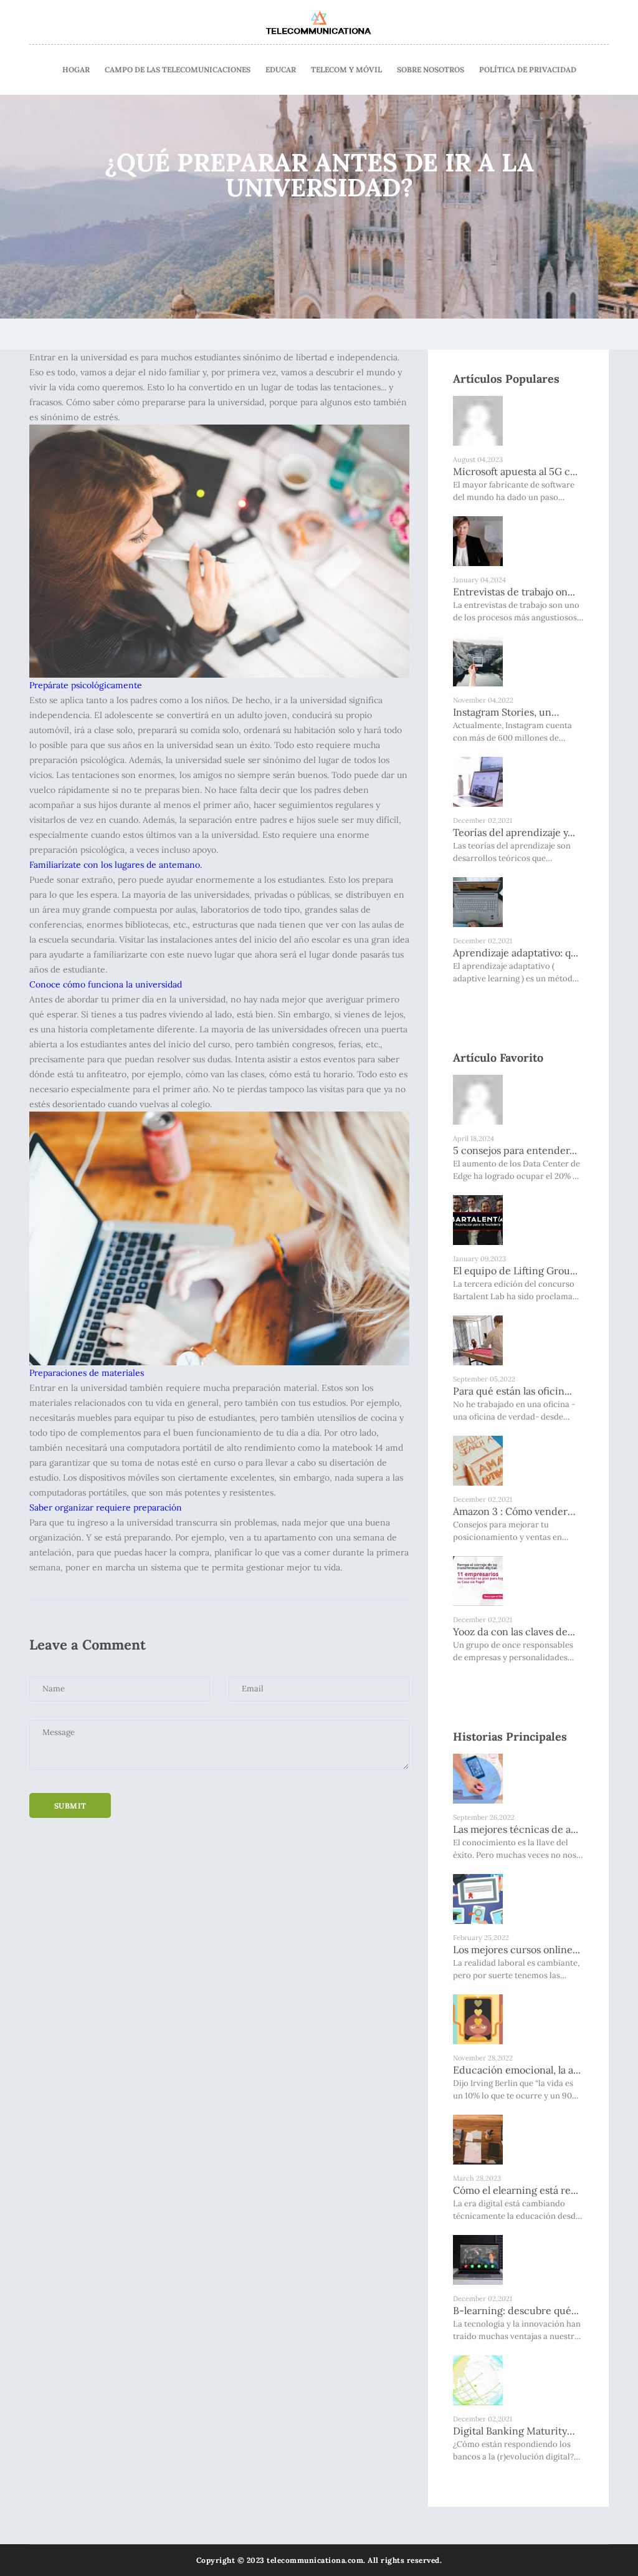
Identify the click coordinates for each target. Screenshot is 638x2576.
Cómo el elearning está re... (516, 2190)
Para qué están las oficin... (512, 1391)
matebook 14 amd (368, 1448)
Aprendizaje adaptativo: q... (516, 953)
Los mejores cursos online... (517, 1949)
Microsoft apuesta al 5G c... (515, 471)
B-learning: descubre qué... (516, 2310)
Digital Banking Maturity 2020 (510, 2431)
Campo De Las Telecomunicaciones (178, 70)
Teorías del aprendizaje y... (514, 832)
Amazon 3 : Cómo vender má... (510, 1512)
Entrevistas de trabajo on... (514, 592)
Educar (281, 70)
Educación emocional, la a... (517, 2070)
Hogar (76, 70)
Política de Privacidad (528, 70)
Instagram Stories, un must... (502, 713)
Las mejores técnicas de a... (516, 1829)
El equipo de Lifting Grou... (515, 1271)
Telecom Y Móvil (346, 70)
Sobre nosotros (431, 70)
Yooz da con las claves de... (514, 1632)
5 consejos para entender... (515, 1150)
